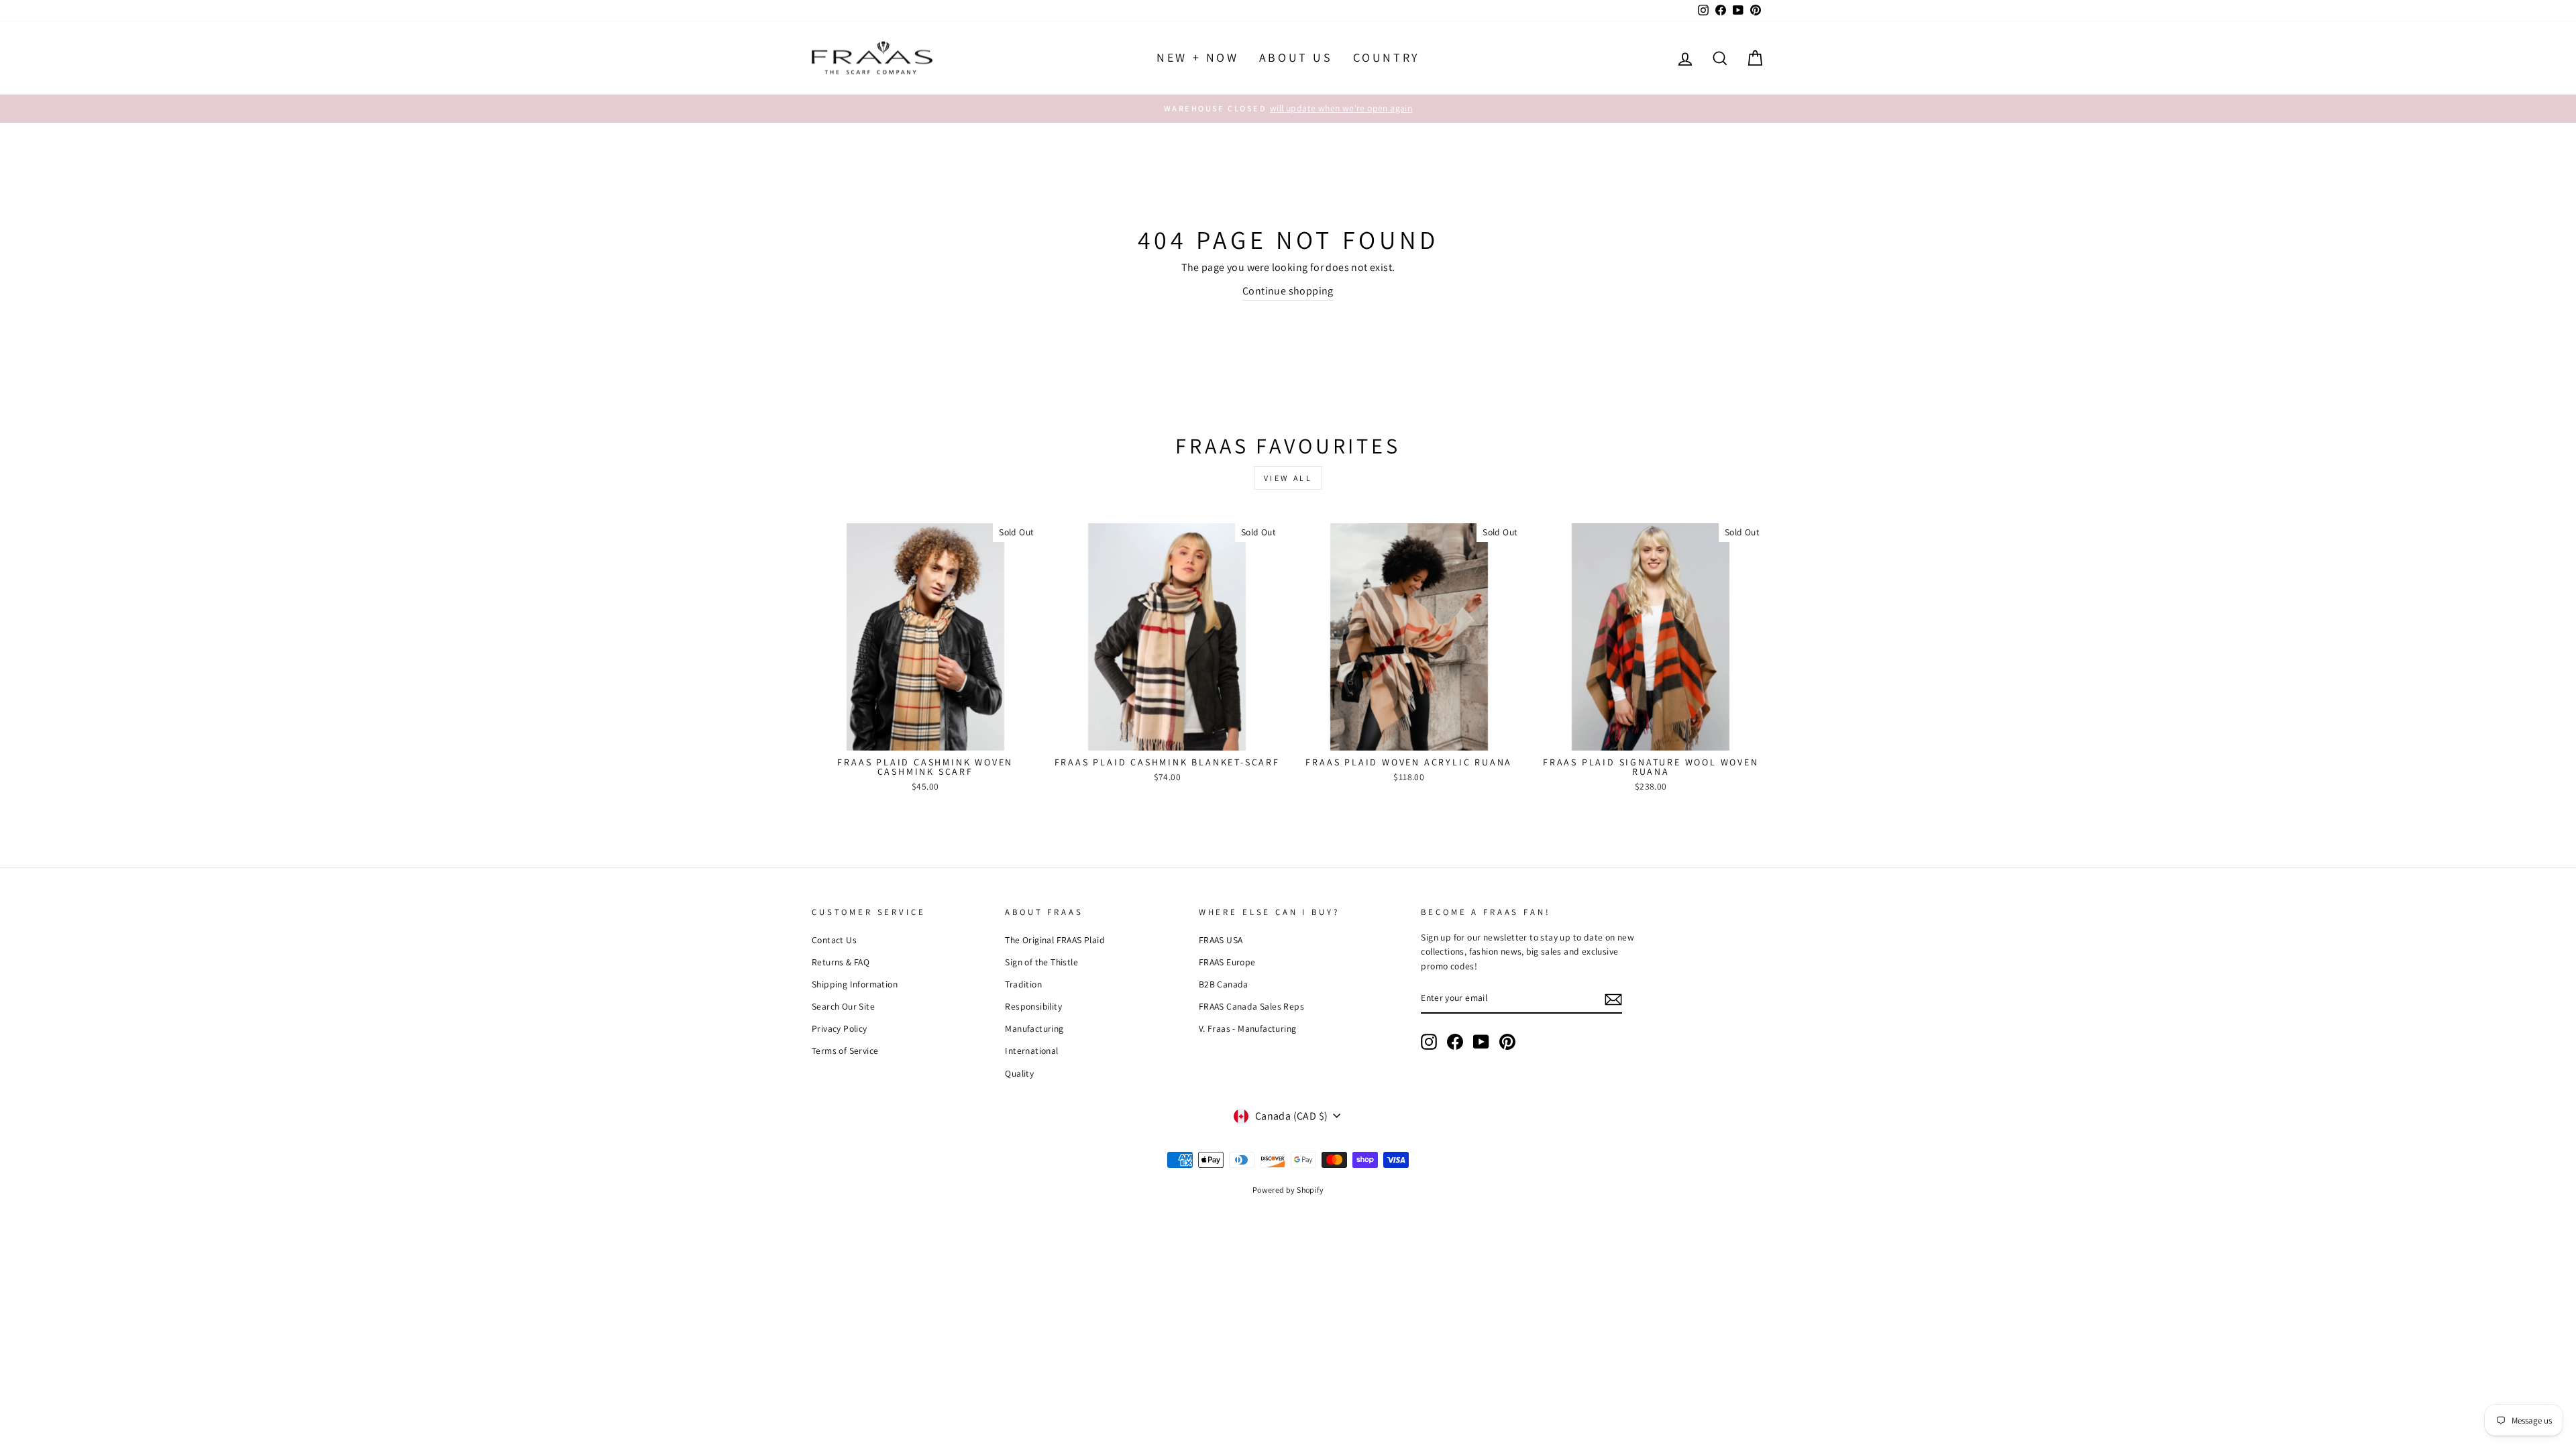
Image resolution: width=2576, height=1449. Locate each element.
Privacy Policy (840, 1028)
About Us (1296, 57)
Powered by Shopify (1288, 1190)
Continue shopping (1288, 291)
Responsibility (1033, 1006)
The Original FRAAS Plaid (1055, 940)
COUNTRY (1386, 57)
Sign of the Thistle (1041, 962)
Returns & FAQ (841, 962)
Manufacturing (1034, 1028)
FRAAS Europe (1227, 962)
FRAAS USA (1221, 940)
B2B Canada (1224, 984)
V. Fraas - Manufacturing (1248, 1028)
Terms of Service (845, 1051)
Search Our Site (843, 1006)
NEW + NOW (1197, 57)
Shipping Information (855, 984)
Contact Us (834, 940)
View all (1288, 478)
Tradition (1023, 984)
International (1031, 1051)
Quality (1019, 1073)
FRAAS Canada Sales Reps (1251, 1006)
